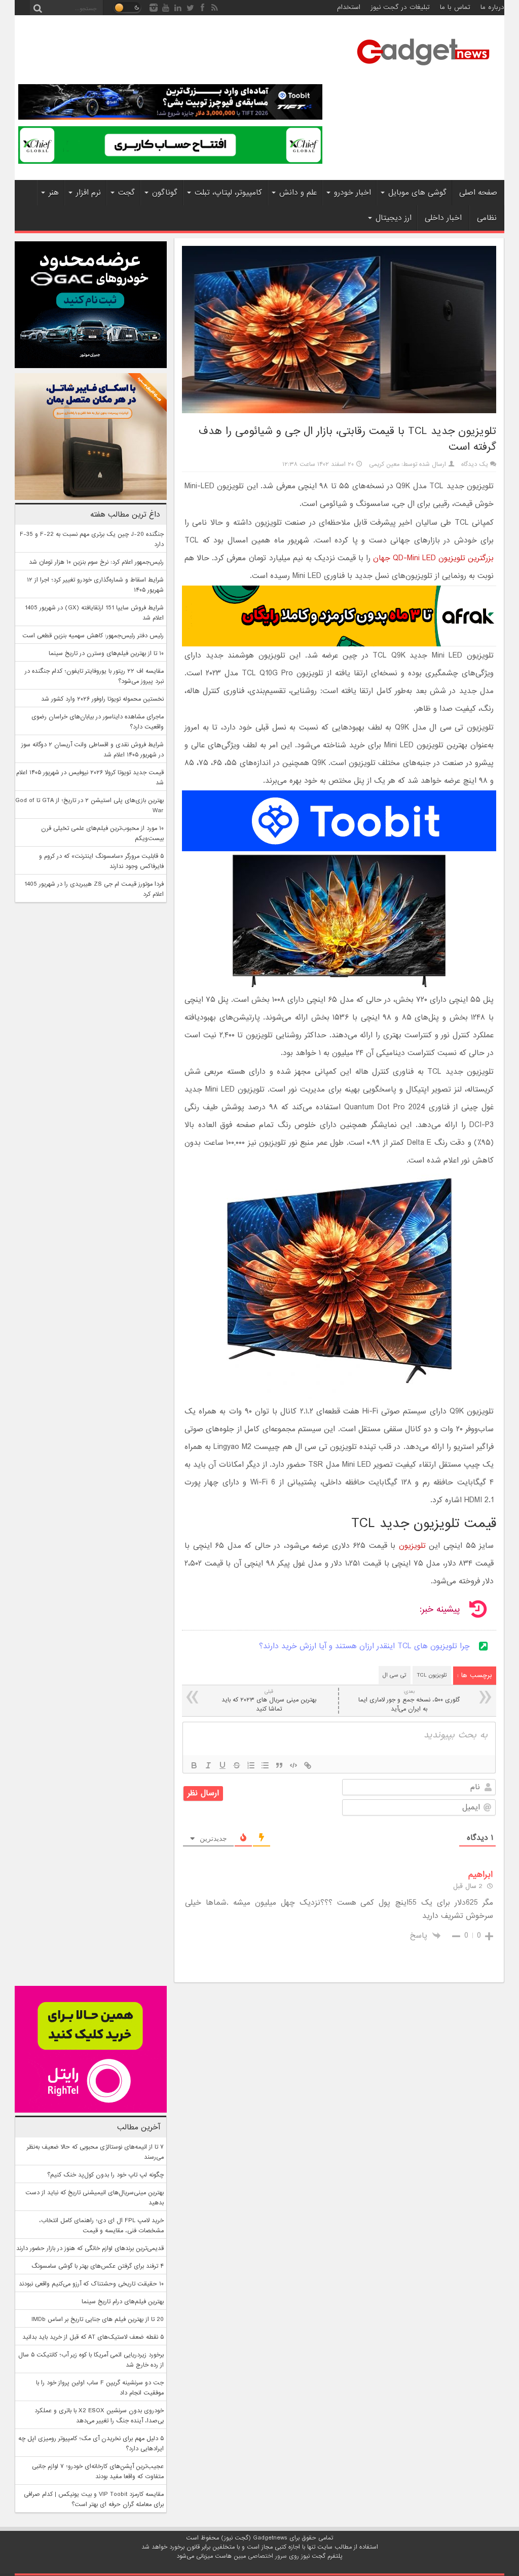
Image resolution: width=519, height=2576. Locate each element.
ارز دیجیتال (394, 218)
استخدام (349, 7)
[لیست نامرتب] (265, 1765)
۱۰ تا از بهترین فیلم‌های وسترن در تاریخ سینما (106, 654)
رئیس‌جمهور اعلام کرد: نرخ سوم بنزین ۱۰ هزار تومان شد (96, 562)
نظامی (487, 218)
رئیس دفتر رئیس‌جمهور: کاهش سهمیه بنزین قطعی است (93, 636)
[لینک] (308, 1765)
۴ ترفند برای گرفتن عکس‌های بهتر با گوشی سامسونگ (98, 2266)
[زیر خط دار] (223, 1765)
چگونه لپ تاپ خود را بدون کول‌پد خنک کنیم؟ (105, 2175)
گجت (126, 193)
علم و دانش (298, 193)
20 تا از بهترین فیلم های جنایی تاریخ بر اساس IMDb (98, 2319)
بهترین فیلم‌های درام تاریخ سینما (123, 2302)
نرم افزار (88, 193)
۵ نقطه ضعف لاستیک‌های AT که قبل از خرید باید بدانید (93, 2337)
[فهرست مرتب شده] (251, 1765)
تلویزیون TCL (432, 1675)
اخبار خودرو (353, 193)
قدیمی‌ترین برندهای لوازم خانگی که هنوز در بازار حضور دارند (90, 2248)
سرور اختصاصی (267, 2556)
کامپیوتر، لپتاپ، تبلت (228, 193)
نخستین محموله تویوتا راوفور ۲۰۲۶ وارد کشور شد (102, 699)
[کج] (208, 1765)
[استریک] (237, 1765)
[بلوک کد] (293, 1765)
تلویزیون (412, 1546)
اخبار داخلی (443, 218)
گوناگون (165, 193)
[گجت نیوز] (423, 68)
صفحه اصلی (478, 193)
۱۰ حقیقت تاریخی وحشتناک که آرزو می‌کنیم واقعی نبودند (91, 2284)
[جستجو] (38, 8)
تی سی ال (395, 1675)
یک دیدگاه (475, 464)
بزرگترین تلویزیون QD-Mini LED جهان (433, 558)
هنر (54, 193)
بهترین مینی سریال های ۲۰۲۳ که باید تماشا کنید (269, 1701)
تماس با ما (455, 7)
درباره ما (492, 7)
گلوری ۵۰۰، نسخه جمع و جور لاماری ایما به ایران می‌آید (409, 1701)
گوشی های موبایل (417, 193)
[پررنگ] (194, 1765)
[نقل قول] (279, 1765)
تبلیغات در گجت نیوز (400, 7)
